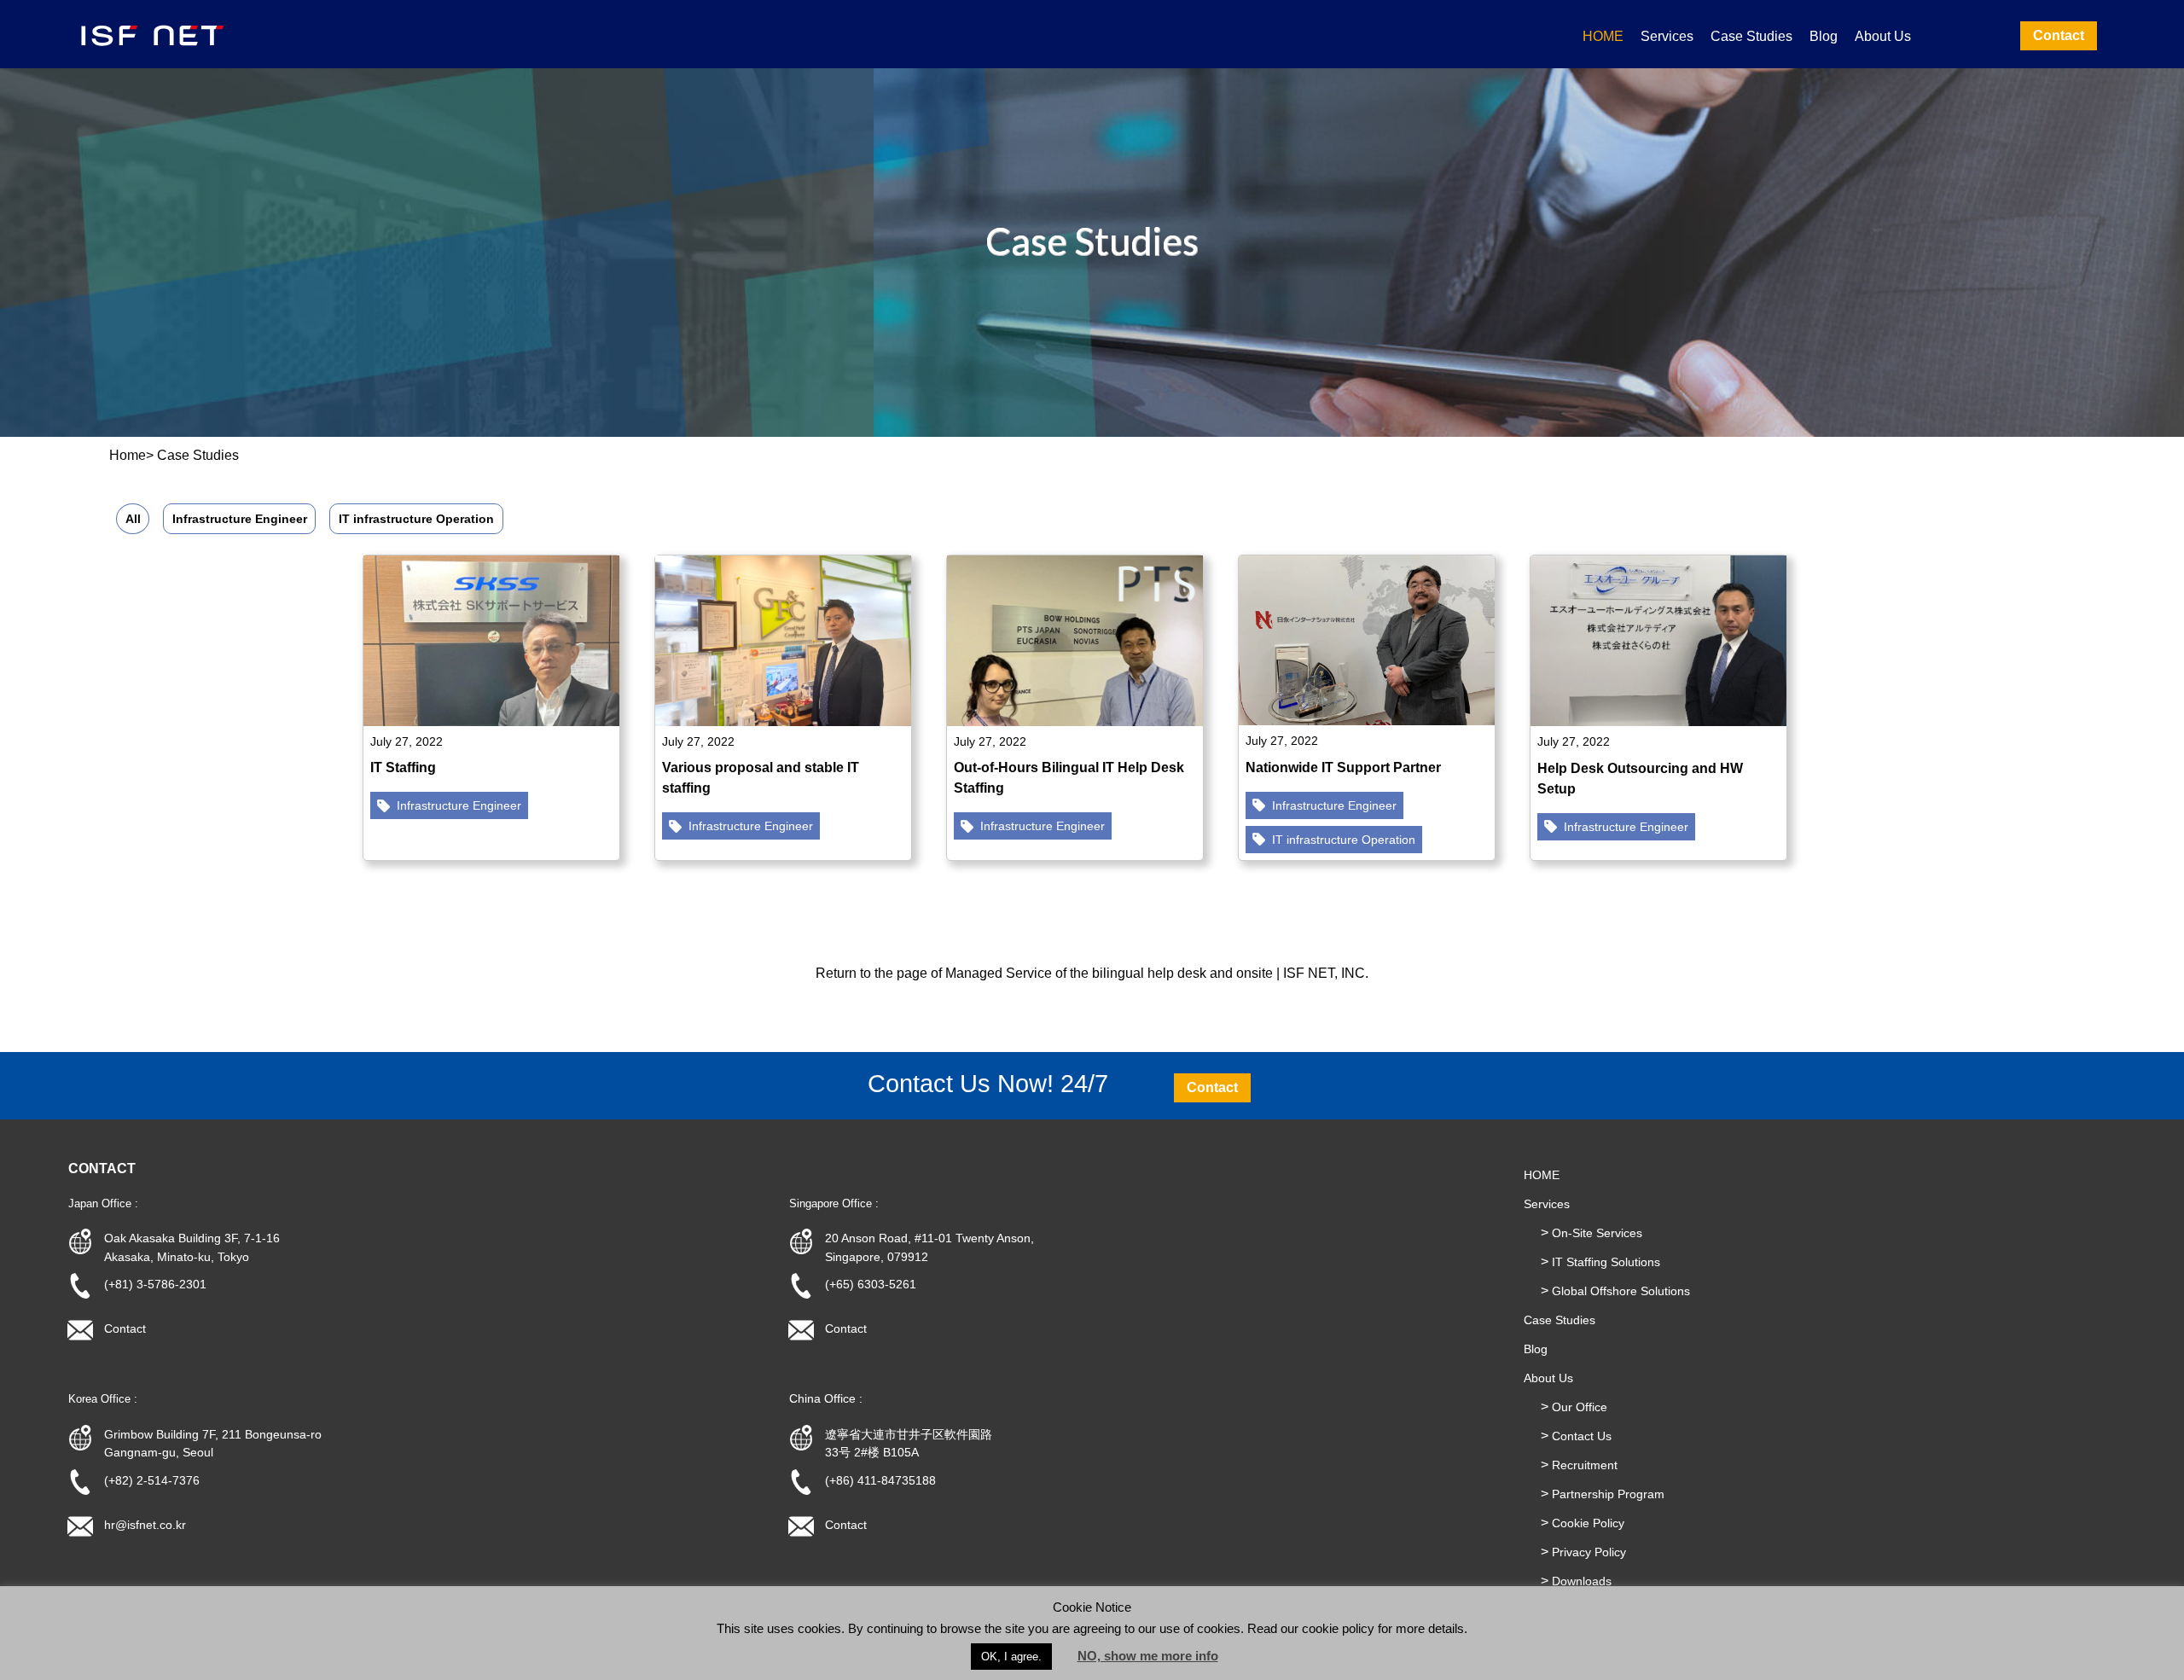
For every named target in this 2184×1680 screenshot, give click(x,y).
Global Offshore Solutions (1621, 1291)
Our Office (1580, 1407)
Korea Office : (103, 1399)
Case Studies (1751, 36)
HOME (1603, 36)
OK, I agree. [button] (1011, 1657)
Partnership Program (1608, 1494)
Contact (125, 1328)
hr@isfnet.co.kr (145, 1525)
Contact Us (1582, 1436)
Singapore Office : (834, 1203)
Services (1667, 36)
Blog (1824, 36)
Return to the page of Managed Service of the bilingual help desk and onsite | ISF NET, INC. (1092, 973)
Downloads (1582, 1581)
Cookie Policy (1588, 1523)
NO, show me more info (1148, 1656)
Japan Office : (103, 1203)
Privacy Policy (1589, 1552)
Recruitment (1585, 1465)
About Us (1883, 36)
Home (128, 455)
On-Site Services (1597, 1233)
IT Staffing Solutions (1606, 1262)
